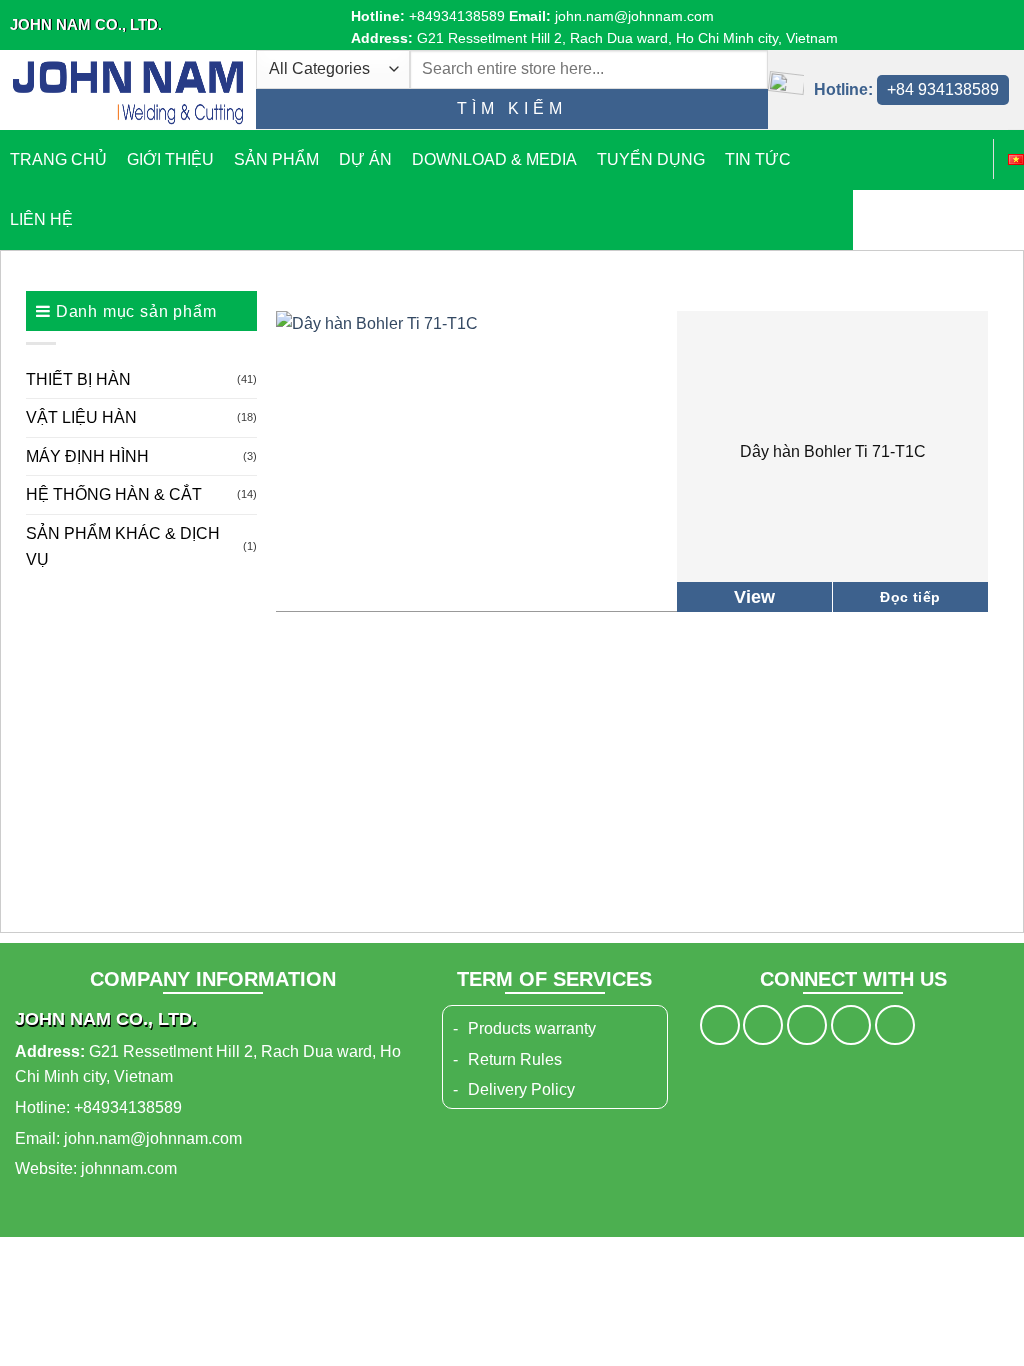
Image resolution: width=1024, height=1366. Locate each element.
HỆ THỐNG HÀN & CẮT (114, 494)
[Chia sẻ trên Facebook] (720, 1025)
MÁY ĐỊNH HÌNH (87, 456)
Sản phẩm (276, 159)
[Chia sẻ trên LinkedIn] (895, 1025)
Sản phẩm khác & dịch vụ (123, 546)
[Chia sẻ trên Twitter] (763, 1025)
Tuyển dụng (651, 159)
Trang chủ (58, 159)
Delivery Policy (521, 1089)
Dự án (365, 159)
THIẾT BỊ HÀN (78, 379)
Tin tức (758, 159)
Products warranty (532, 1028)
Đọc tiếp (910, 597)
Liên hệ (41, 219)
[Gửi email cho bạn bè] (807, 1025)
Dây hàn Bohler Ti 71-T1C (833, 451)
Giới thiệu (170, 159)
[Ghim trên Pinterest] (851, 1025)
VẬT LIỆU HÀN (81, 417)
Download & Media (494, 159)
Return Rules (515, 1059)
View (754, 597)
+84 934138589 (943, 89)
